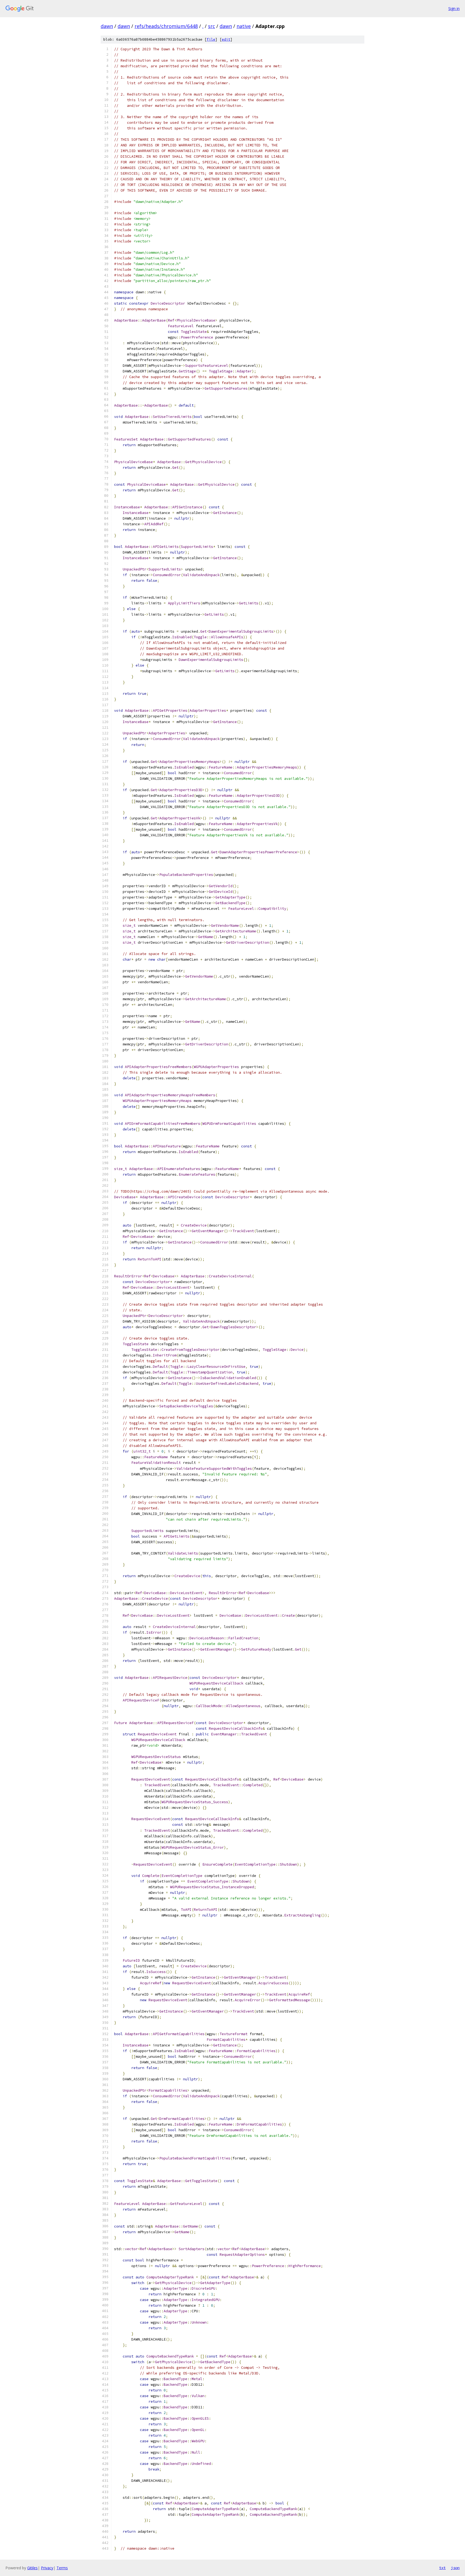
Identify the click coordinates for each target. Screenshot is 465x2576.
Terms (62, 2568)
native (244, 26)
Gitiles (32, 2568)
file (211, 39)
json (455, 2568)
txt (442, 2568)
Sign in (454, 8)
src (212, 26)
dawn (107, 26)
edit (226, 39)
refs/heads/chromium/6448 (166, 26)
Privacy (47, 2568)
